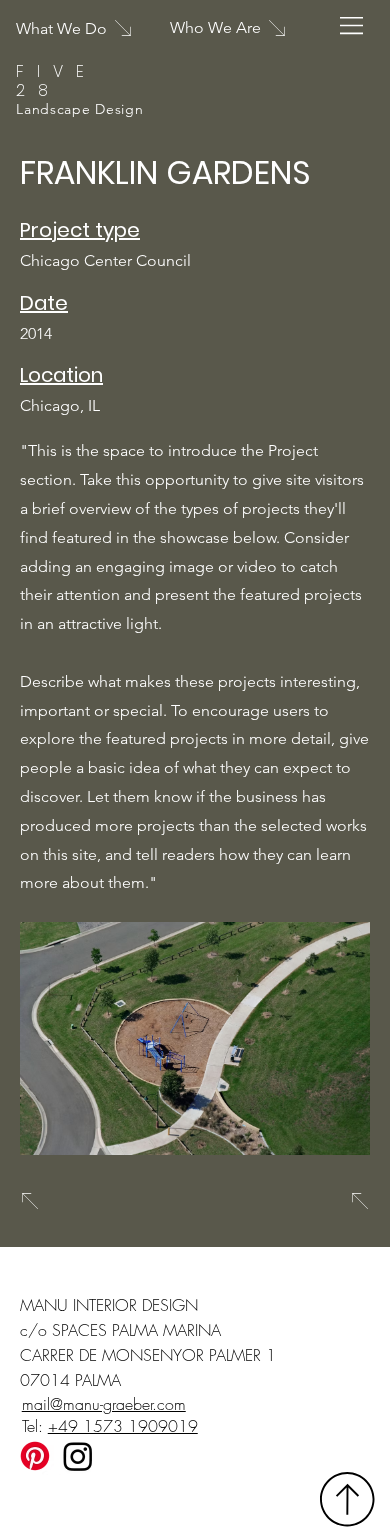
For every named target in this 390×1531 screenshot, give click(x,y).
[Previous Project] (31, 1201)
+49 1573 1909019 (123, 1426)
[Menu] (352, 25)
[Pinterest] (35, 1456)
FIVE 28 (56, 81)
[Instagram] (78, 1456)
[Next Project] (359, 1201)
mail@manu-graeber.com (104, 1404)
